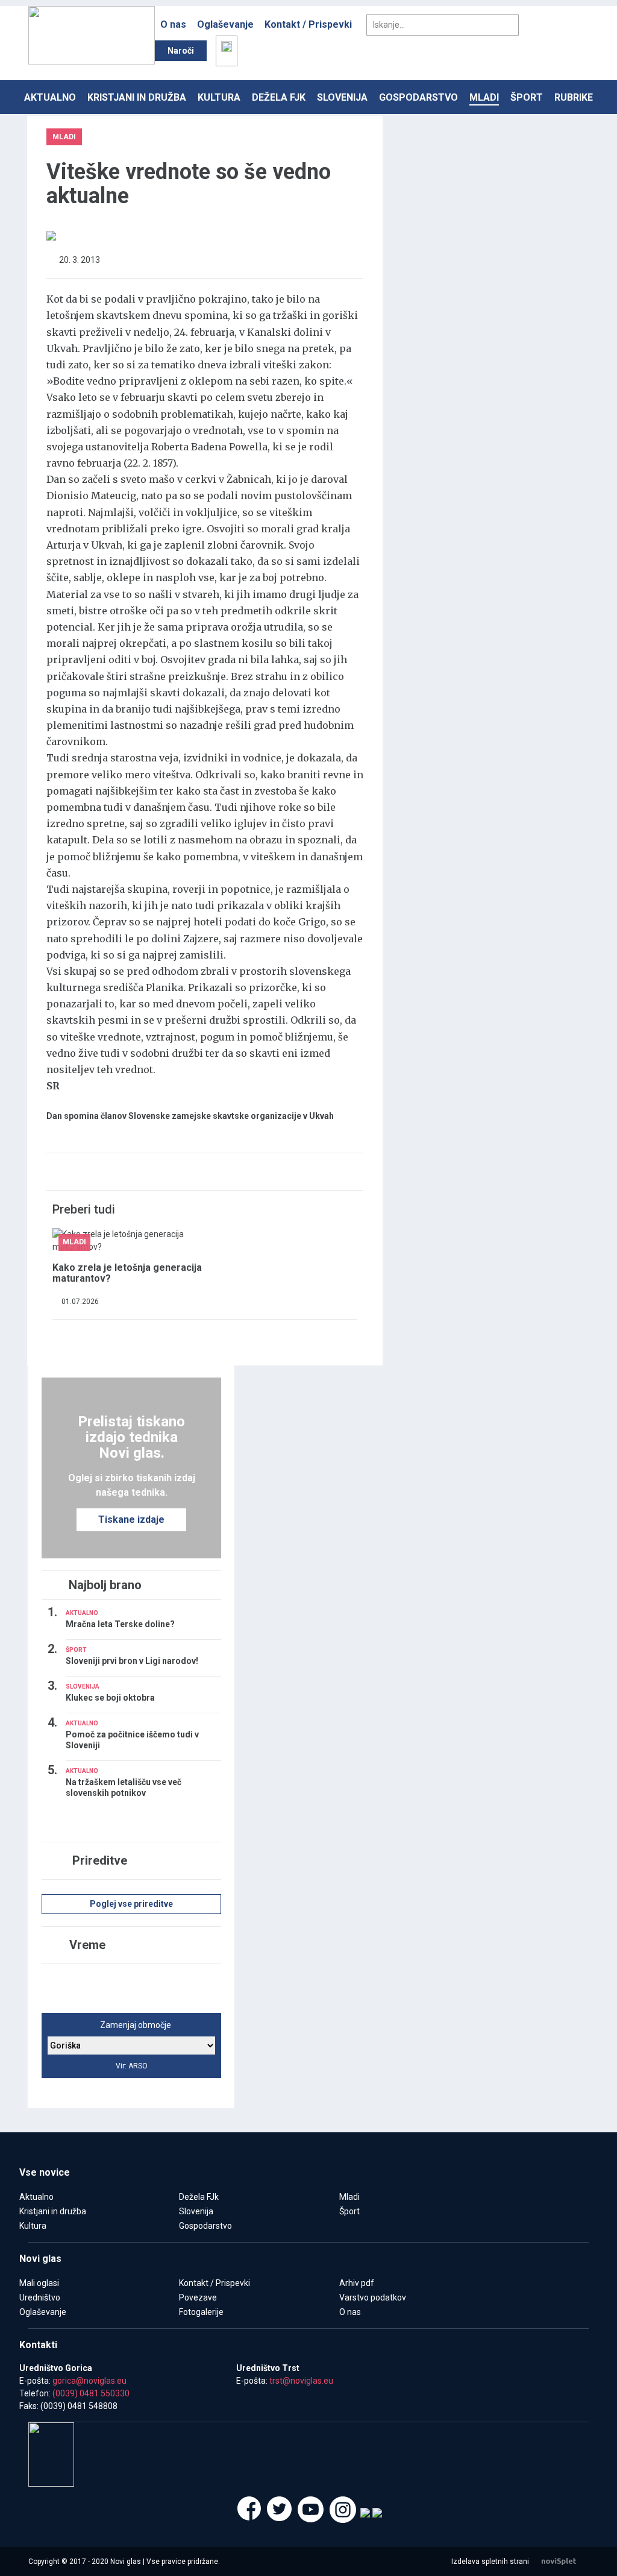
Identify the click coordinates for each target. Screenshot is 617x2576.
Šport (527, 97)
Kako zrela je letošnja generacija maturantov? (127, 1273)
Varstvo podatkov (373, 2297)
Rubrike (574, 97)
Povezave (198, 2297)
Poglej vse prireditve (131, 1904)
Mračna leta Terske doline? (120, 1624)
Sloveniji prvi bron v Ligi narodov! (132, 1661)
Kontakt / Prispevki (308, 24)
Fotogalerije (201, 2312)
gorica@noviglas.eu (89, 2381)
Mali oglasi (39, 2283)
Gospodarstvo (418, 97)
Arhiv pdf (357, 2283)
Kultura (219, 97)
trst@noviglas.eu (301, 2381)
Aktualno (50, 97)
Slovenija (342, 97)
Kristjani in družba (137, 97)
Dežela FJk (279, 97)
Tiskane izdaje (131, 1519)
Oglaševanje (225, 24)
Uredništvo (40, 2297)
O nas (173, 24)
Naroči (181, 51)
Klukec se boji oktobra (110, 1698)
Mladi (484, 97)
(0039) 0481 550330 (91, 2393)
